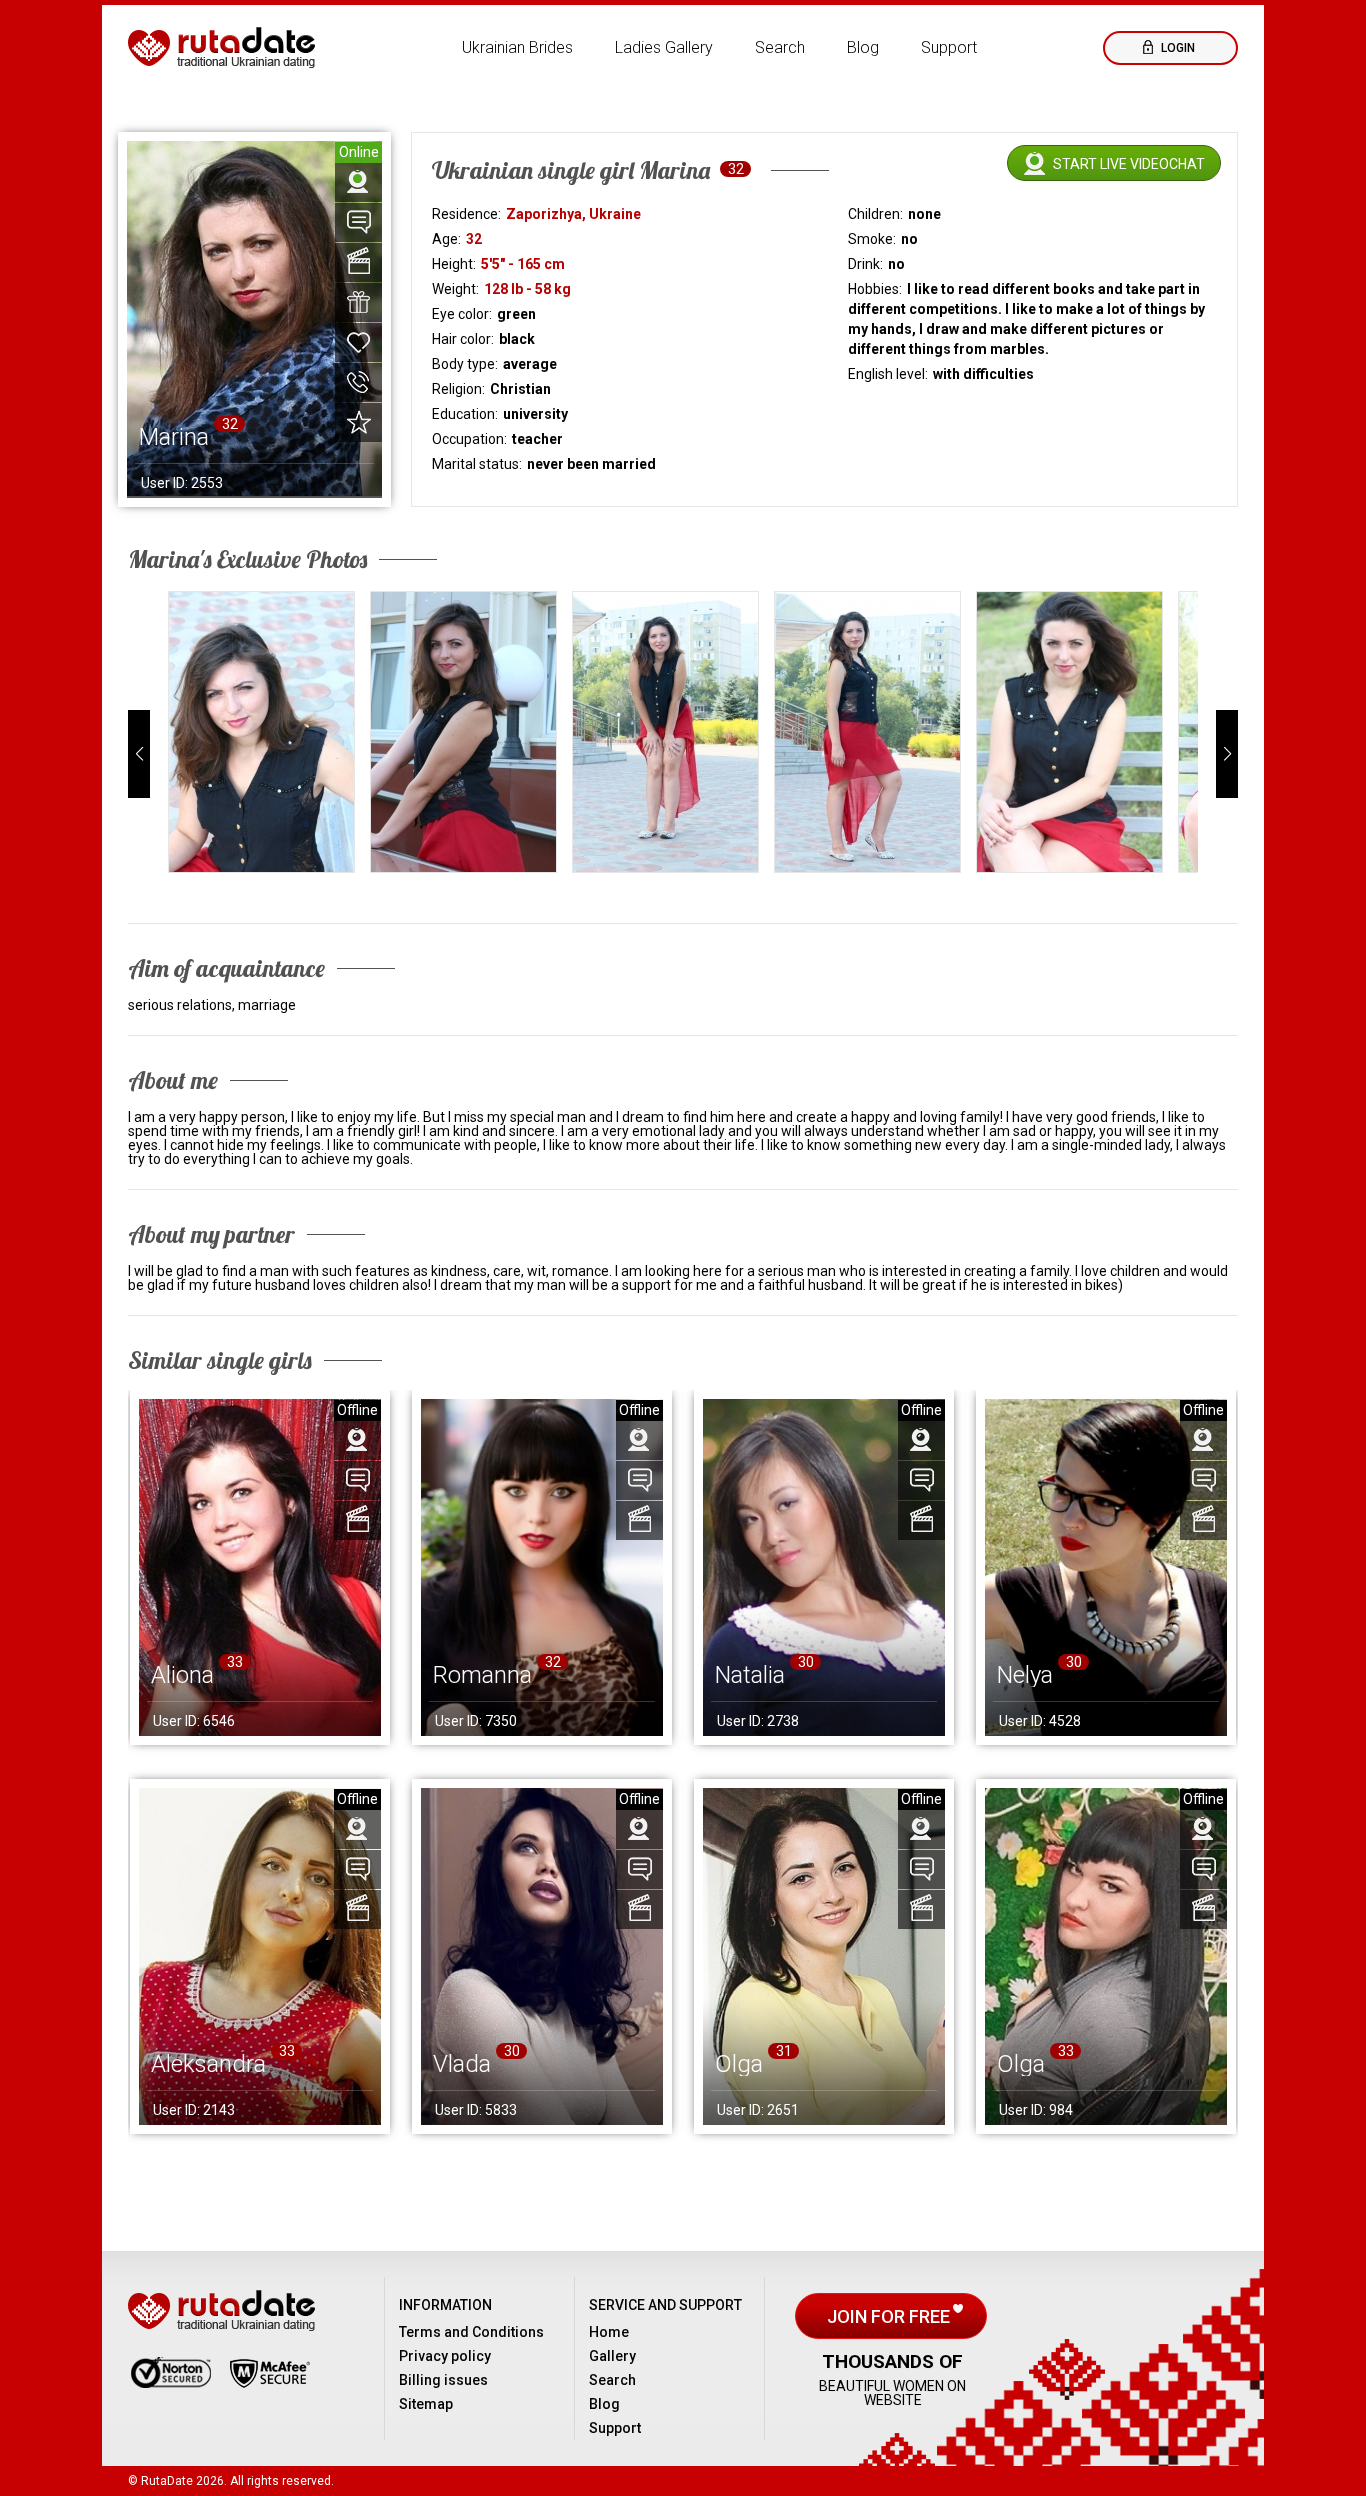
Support (949, 47)
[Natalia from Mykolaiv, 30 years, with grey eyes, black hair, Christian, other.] (824, 1567)
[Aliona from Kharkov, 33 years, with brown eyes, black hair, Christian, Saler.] (260, 1567)
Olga (739, 2064)
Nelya (1025, 1675)
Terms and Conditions (471, 2332)
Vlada (462, 2064)
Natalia (750, 1675)
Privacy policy (445, 2356)
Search (780, 47)
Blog (863, 47)
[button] (139, 754)
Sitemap (426, 2404)
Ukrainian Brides (517, 47)
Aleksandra (208, 2064)
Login (1176, 48)
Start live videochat (1129, 164)
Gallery (612, 2356)
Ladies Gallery (664, 47)
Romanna (482, 1675)
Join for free (890, 2316)
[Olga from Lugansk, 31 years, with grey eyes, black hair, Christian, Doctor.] (824, 1956)
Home (609, 2332)
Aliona (182, 1675)
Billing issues (443, 2380)
